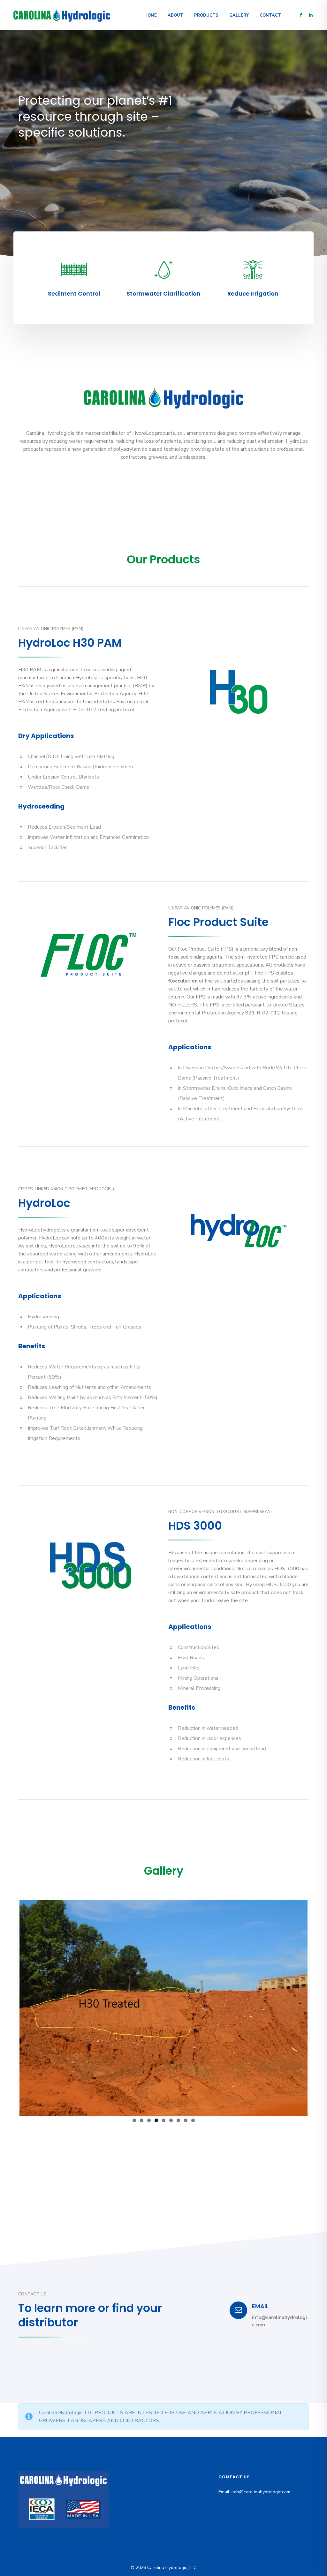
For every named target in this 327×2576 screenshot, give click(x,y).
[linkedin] (311, 15)
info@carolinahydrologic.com (261, 2492)
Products (206, 15)
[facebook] (300, 15)
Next (317, 2007)
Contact (270, 15)
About (175, 15)
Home (151, 15)
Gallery (239, 15)
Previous (10, 2007)
